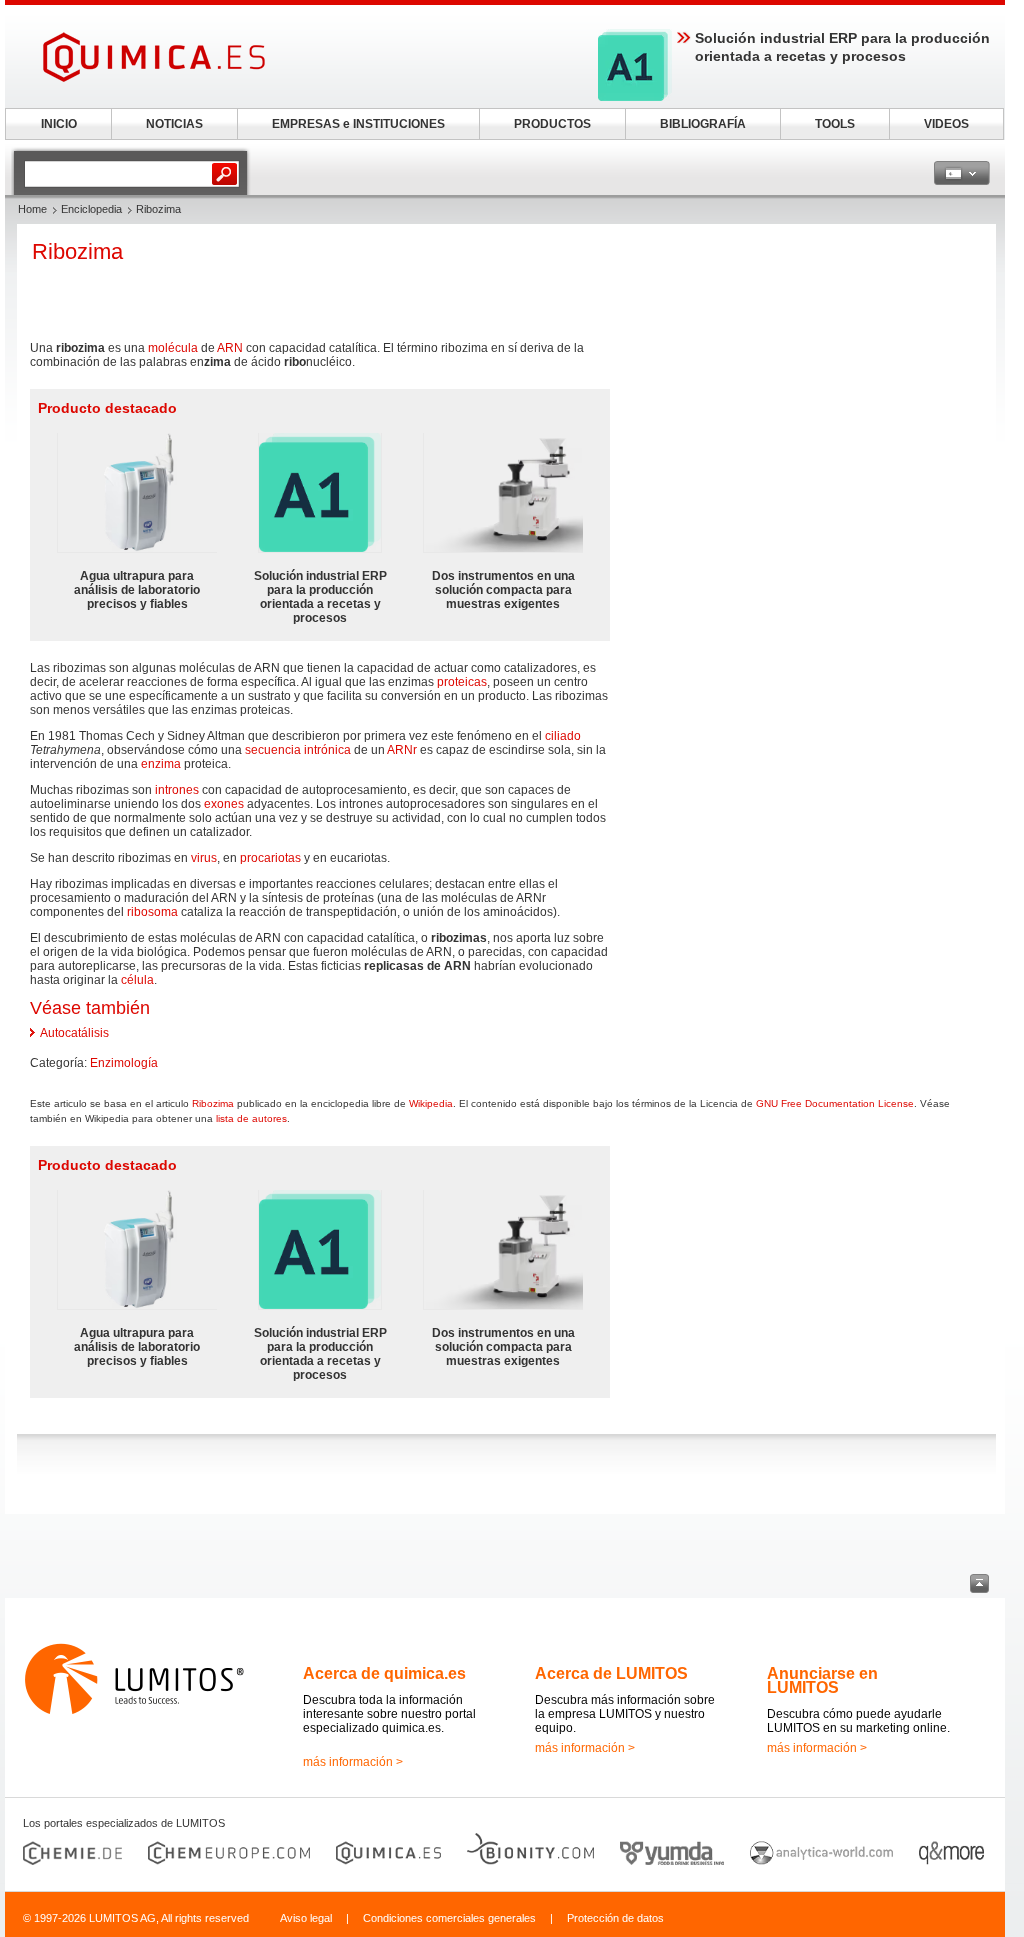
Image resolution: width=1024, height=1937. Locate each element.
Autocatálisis (74, 1033)
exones (224, 804)
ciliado (563, 736)
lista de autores (251, 1118)
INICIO (59, 124)
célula (137, 980)
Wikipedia (431, 1103)
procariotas (270, 858)
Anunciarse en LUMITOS (822, 1680)
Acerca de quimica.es (384, 1673)
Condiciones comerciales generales (449, 1918)
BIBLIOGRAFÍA (703, 124)
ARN (230, 348)
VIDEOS (946, 124)
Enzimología (124, 1063)
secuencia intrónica (298, 750)
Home (32, 209)
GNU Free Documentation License (835, 1103)
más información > (353, 1762)
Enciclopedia (91, 209)
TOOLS (835, 124)
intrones (177, 790)
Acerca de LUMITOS (611, 1673)
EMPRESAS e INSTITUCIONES (358, 124)
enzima (161, 764)
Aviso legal (306, 1918)
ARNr (402, 750)
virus (204, 858)
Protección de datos (615, 1918)
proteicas (462, 682)
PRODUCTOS (552, 124)
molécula (173, 348)
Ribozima (213, 1103)
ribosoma (152, 912)
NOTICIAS (174, 124)
